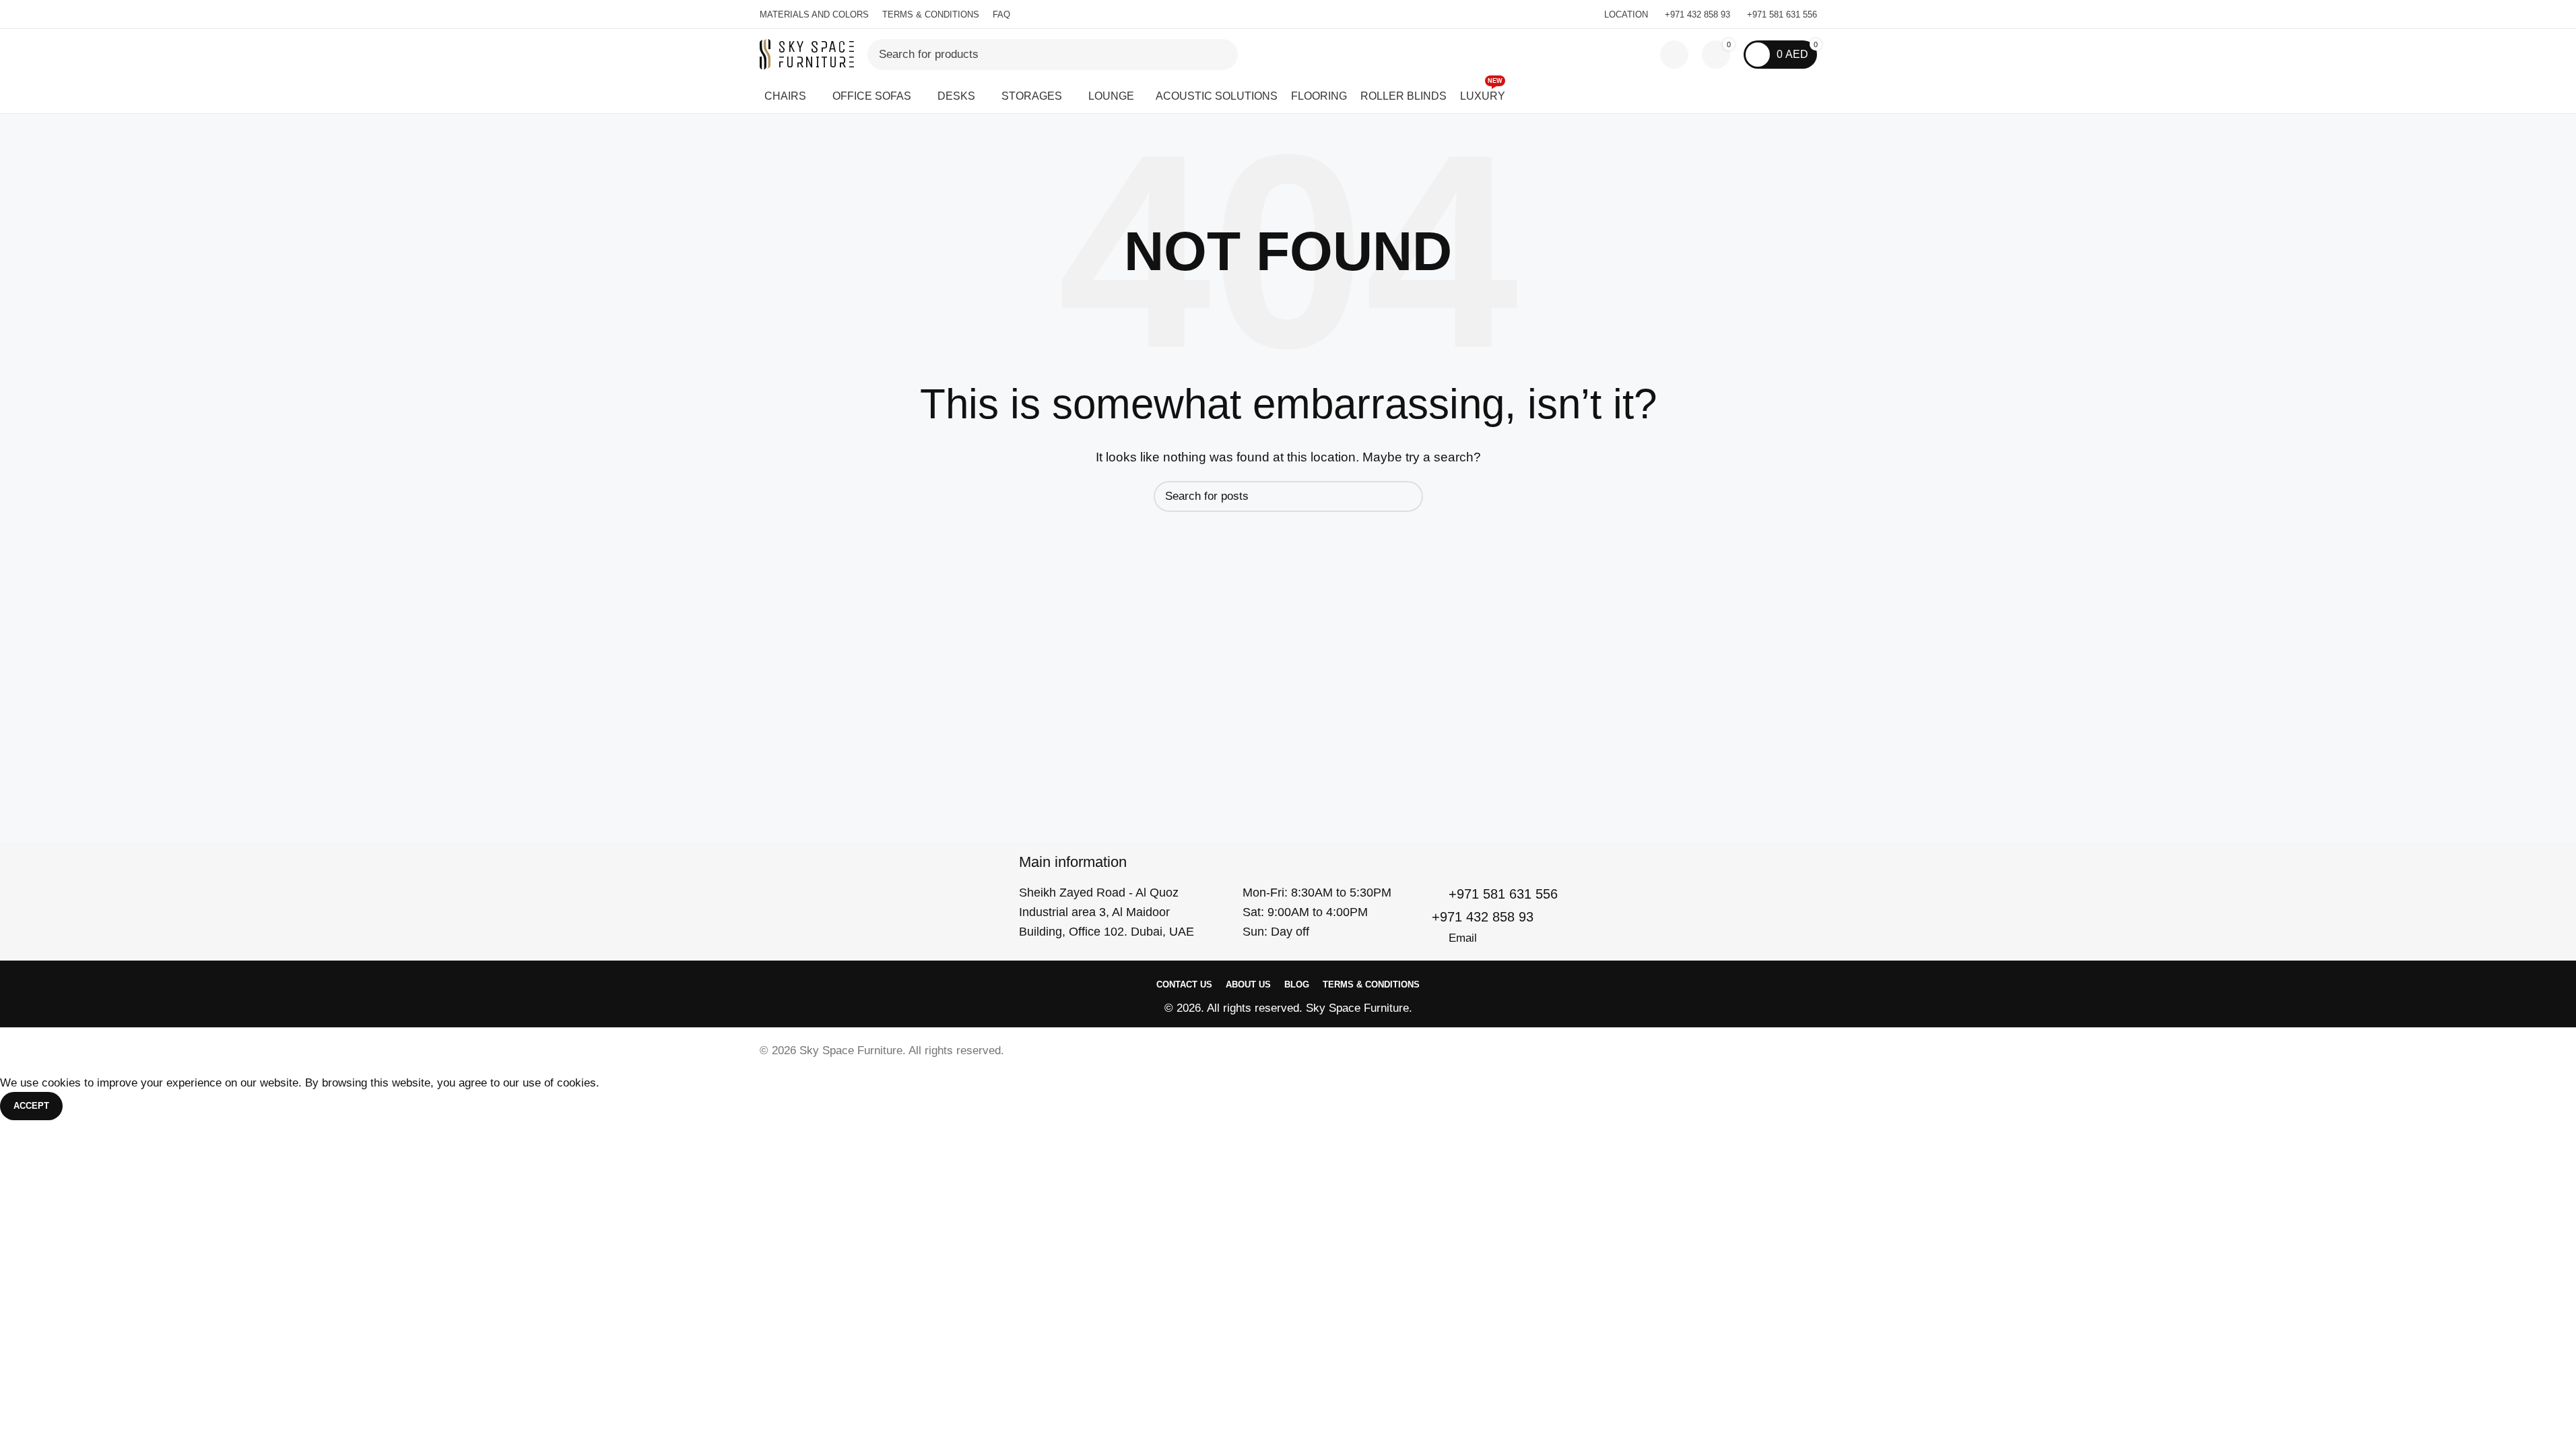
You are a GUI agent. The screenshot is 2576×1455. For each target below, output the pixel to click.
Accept (31, 1106)
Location (1626, 14)
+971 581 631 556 (1782, 14)
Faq (1001, 14)
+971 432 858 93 (1697, 14)
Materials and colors (814, 14)
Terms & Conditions (931, 14)
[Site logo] (807, 54)
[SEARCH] (1222, 55)
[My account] (1674, 55)
